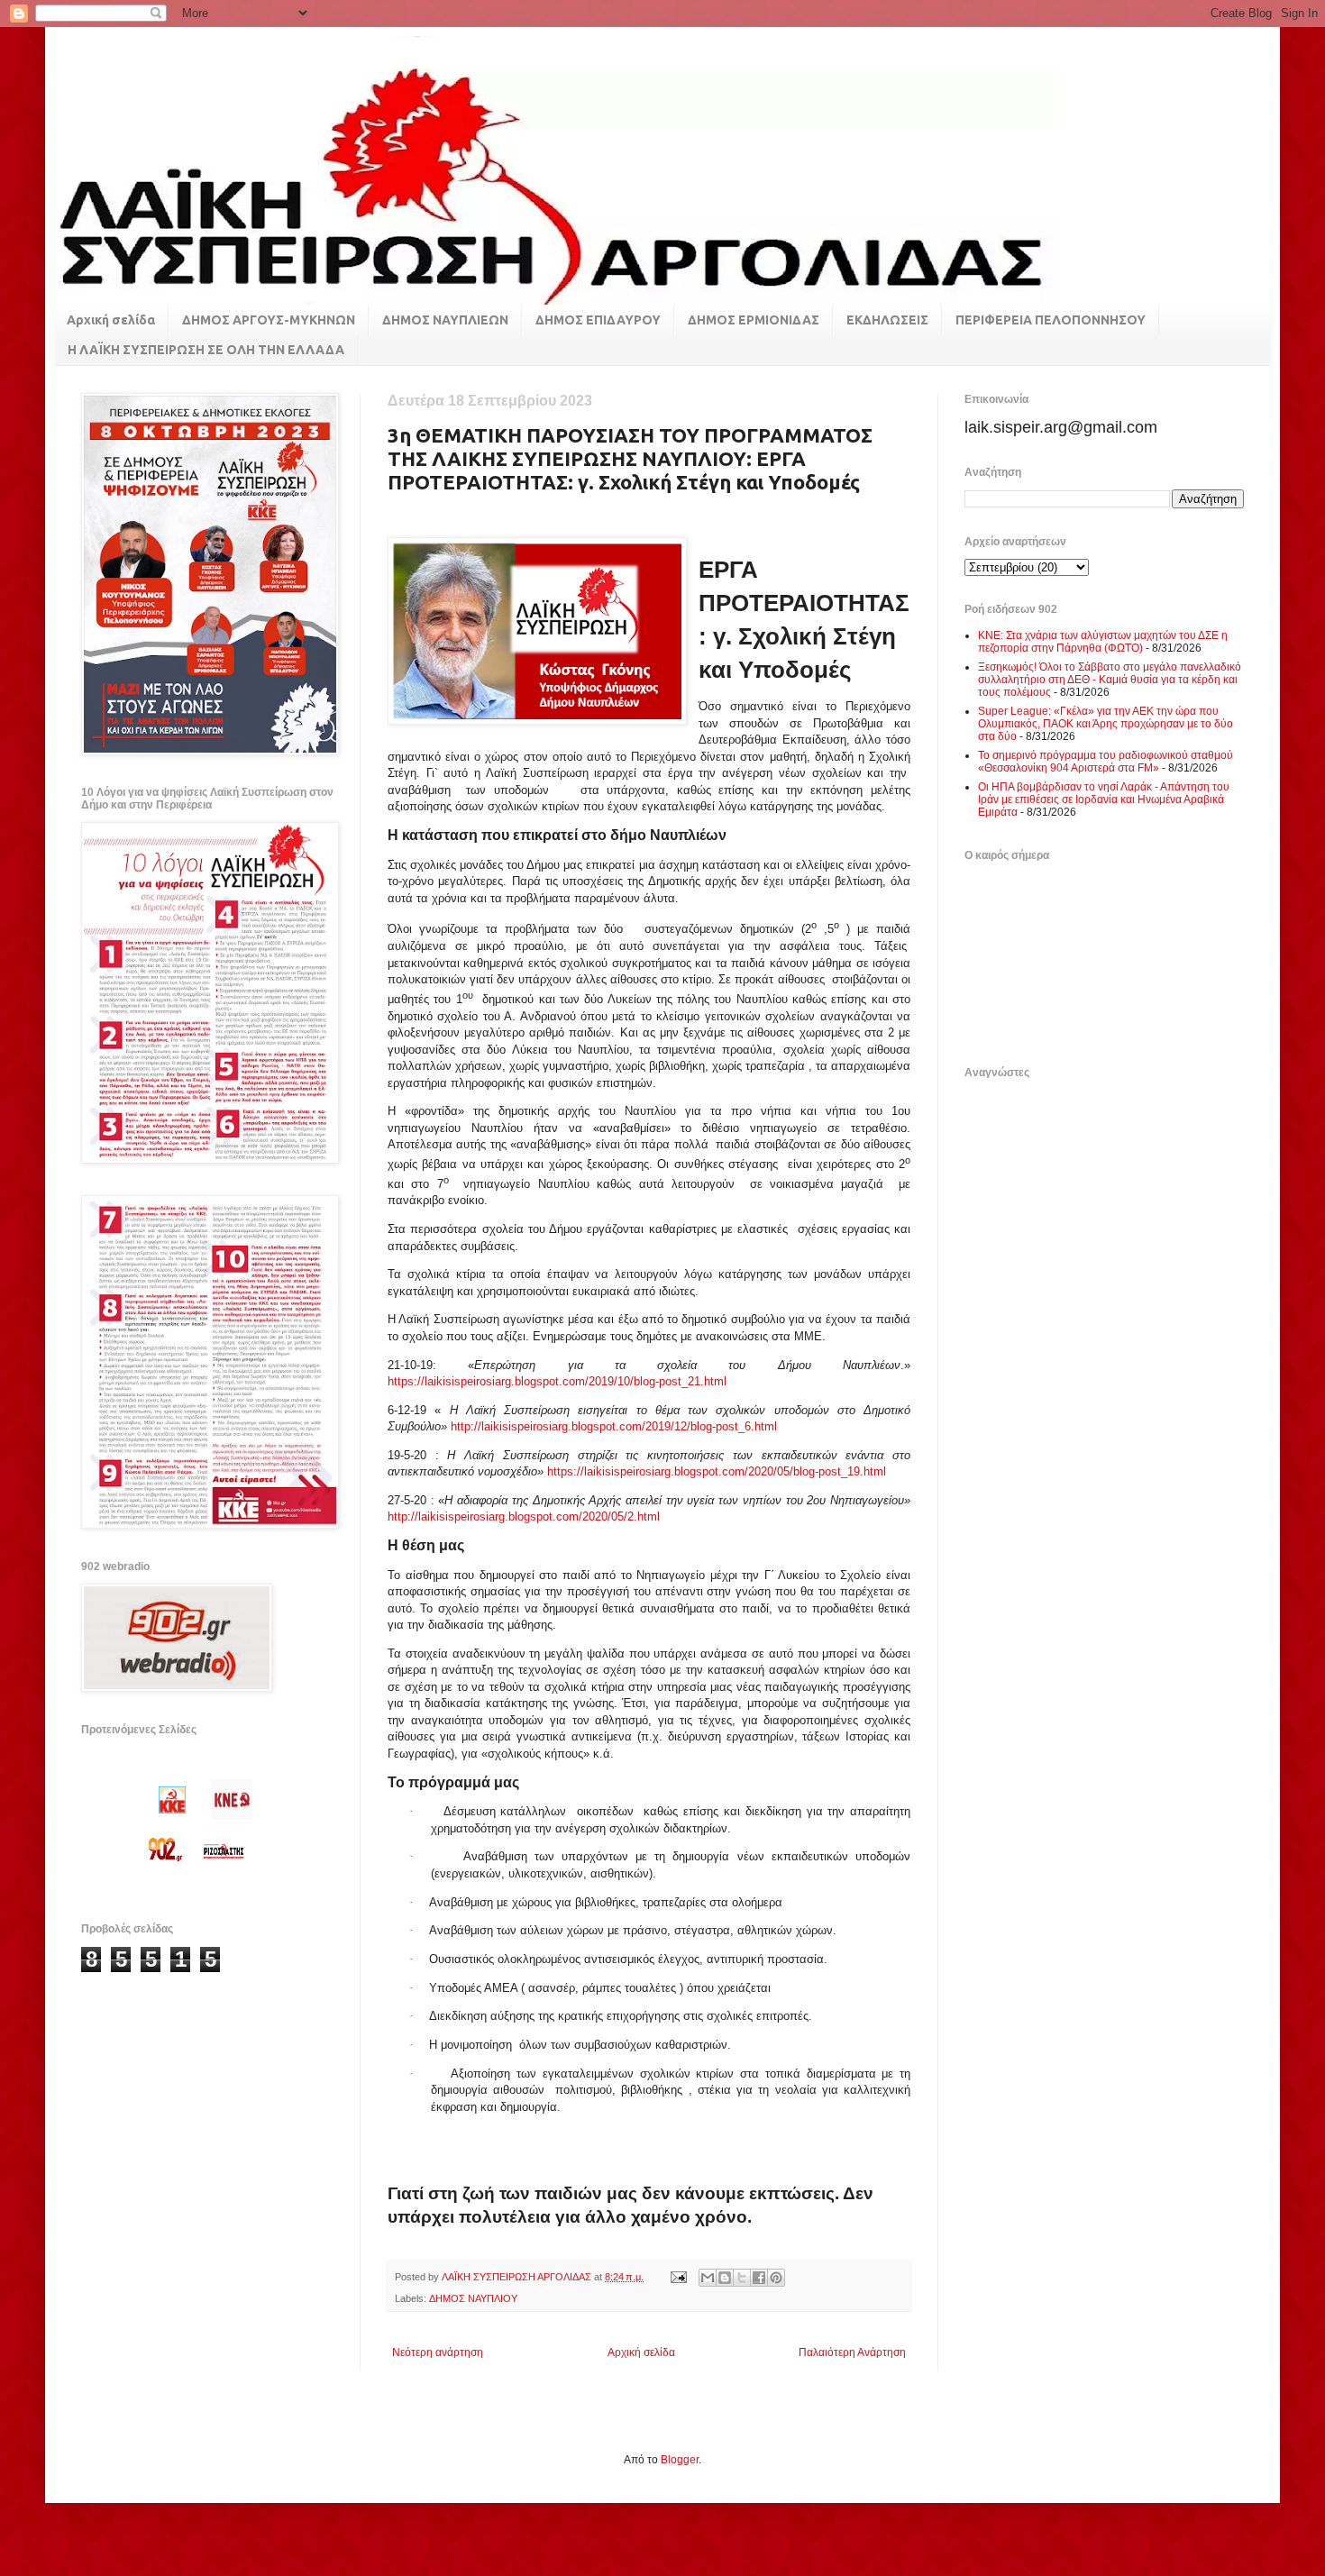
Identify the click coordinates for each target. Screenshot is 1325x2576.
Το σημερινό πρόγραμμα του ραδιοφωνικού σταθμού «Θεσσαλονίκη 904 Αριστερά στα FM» (1106, 762)
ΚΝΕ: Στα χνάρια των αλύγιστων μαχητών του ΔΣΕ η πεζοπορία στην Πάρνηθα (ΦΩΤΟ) (1103, 642)
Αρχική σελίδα (111, 320)
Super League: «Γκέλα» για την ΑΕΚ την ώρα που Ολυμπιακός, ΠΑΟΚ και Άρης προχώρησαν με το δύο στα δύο (1106, 724)
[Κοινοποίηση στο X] (742, 2278)
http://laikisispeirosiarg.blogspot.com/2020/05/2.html (524, 1516)
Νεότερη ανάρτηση (438, 2352)
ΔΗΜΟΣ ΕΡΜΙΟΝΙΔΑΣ (754, 320)
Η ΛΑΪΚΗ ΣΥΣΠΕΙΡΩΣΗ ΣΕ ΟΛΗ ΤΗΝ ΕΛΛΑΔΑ (206, 350)
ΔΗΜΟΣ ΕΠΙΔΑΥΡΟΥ (598, 320)
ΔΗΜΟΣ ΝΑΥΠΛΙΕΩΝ (445, 320)
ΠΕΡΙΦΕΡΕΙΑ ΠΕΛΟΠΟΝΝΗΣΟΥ (1051, 320)
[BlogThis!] (725, 2278)
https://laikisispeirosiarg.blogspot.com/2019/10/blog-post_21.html (557, 1381)
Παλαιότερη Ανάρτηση (852, 2352)
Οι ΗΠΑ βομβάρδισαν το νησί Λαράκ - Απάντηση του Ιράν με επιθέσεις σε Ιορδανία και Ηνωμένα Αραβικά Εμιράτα (1104, 800)
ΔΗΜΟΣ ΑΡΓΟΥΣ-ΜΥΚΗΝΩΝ (269, 320)
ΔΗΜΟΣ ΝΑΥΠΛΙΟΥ (473, 2298)
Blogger (680, 2460)
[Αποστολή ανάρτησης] (678, 2277)
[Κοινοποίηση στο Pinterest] (776, 2278)
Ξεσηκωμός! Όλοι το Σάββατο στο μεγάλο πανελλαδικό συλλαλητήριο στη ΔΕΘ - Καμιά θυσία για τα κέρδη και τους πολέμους (1110, 680)
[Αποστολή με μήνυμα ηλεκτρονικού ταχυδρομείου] (708, 2278)
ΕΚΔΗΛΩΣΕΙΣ (887, 320)
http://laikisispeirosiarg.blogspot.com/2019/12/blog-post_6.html (614, 1426)
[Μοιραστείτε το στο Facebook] (759, 2278)
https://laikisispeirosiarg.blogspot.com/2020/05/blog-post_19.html (717, 1471)
